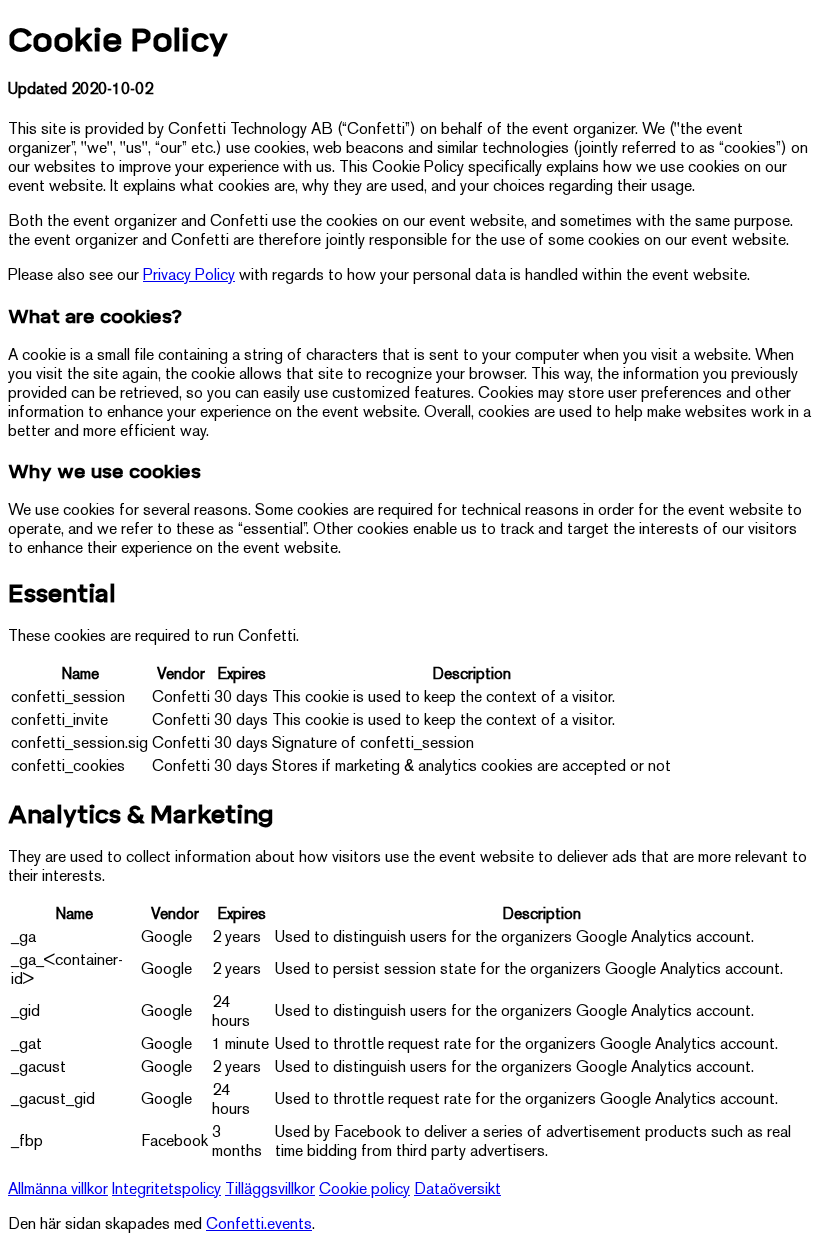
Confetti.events (259, 1225)
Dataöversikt (457, 1190)
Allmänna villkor (58, 1190)
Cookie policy (364, 1190)
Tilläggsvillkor (270, 1190)
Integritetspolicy (166, 1190)
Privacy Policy (189, 276)
